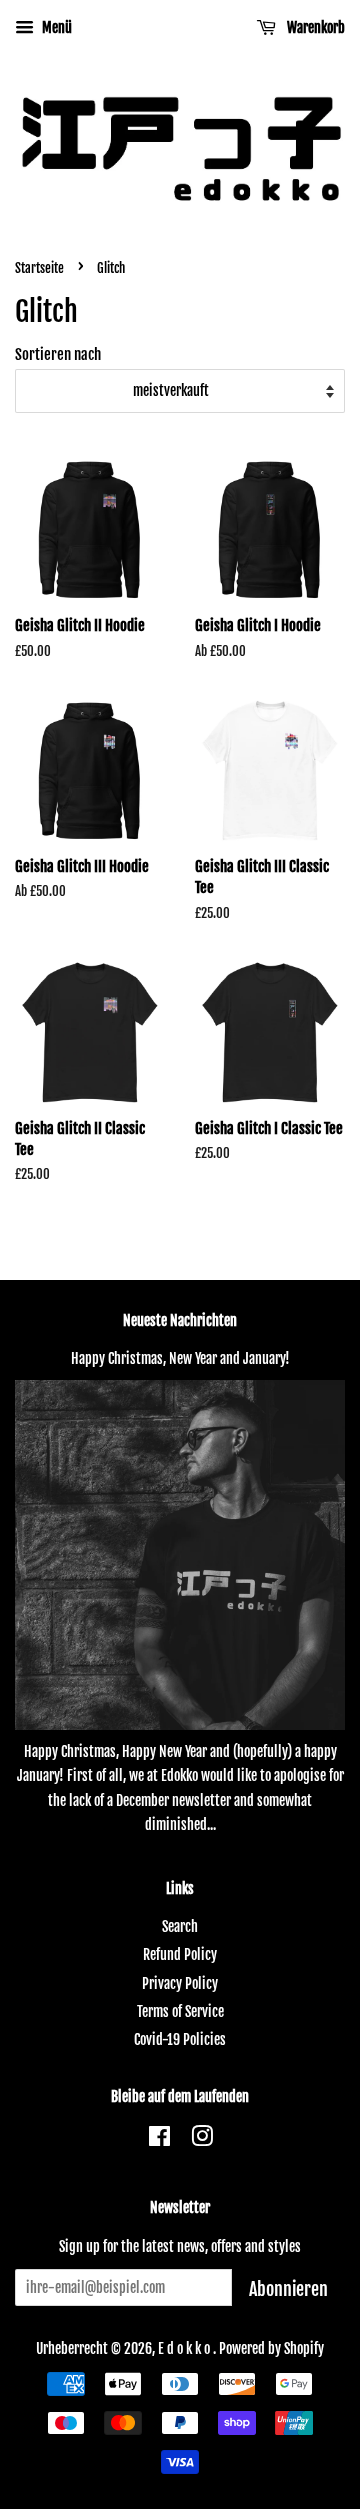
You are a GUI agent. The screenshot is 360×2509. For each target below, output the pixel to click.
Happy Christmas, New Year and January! (180, 1358)
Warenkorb (314, 27)
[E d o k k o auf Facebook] (159, 2139)
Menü (55, 27)
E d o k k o (185, 2348)
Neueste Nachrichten (180, 1320)
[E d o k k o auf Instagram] (202, 2139)
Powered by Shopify (271, 2348)
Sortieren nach (58, 354)
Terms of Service (180, 2011)
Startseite (39, 268)
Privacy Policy (180, 1983)
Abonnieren (288, 2289)
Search (180, 1926)
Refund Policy (180, 1954)
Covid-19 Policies (180, 2039)
